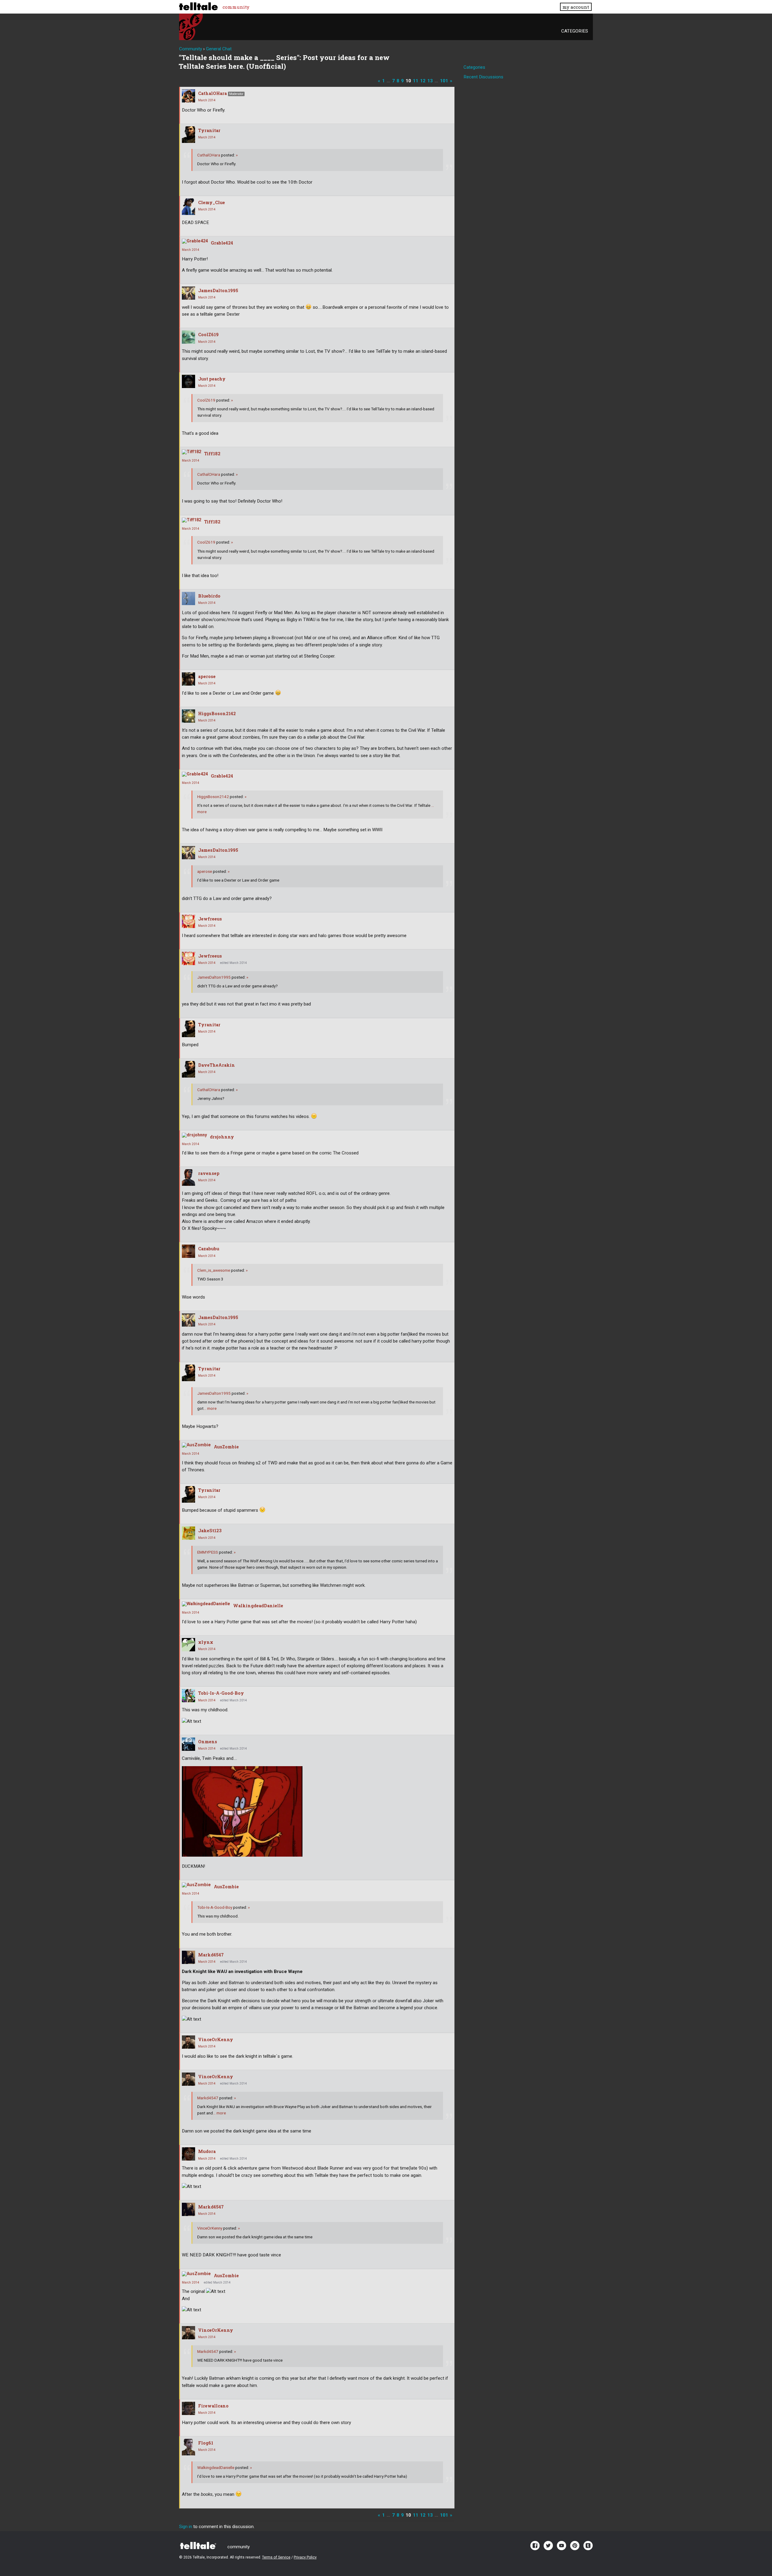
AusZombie (226, 1447)
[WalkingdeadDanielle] (206, 1604)
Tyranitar (209, 130)
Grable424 (222, 243)
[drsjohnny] (194, 1135)
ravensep (209, 1173)
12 (423, 81)
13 (430, 81)
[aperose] (188, 679)
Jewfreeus (210, 919)
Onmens (208, 1742)
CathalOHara (212, 93)
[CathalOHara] (188, 96)
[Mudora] (188, 2154)
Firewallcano (213, 2406)
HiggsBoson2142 (217, 713)
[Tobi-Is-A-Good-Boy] (188, 1696)
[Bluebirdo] (188, 598)
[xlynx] (188, 1645)
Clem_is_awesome (214, 1270)
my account (576, 7)
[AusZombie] (196, 1445)
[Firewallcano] (188, 2408)
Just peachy (212, 379)
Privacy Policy (305, 2557)
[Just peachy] (188, 381)
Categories (575, 31)
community (236, 7)
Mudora (207, 2151)
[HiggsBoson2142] (188, 716)
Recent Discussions (483, 77)
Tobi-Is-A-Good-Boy (221, 1693)
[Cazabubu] (188, 1251)
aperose (207, 676)
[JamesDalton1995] (188, 293)
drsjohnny (222, 1137)
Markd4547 (211, 1955)
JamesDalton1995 (218, 290)
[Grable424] (195, 241)
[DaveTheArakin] (188, 1069)
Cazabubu (209, 1249)
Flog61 (206, 2443)
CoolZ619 (208, 335)
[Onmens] (188, 1744)
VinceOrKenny (216, 2039)
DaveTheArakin (217, 1065)
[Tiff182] (191, 452)
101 (444, 81)
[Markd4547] (188, 1957)
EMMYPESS (208, 1552)
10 (408, 81)
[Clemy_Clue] (188, 207)
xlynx (206, 1642)
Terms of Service (276, 2557)
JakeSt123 (210, 1531)
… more (210, 1408)
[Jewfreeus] (188, 921)
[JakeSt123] (188, 1533)
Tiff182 (212, 454)
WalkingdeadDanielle (258, 1606)
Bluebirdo (209, 596)
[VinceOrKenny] (188, 2042)
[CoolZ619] (188, 337)
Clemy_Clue (212, 202)
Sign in (186, 2527)
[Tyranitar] (188, 135)
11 (416, 81)
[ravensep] (188, 1178)
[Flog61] (188, 2447)
